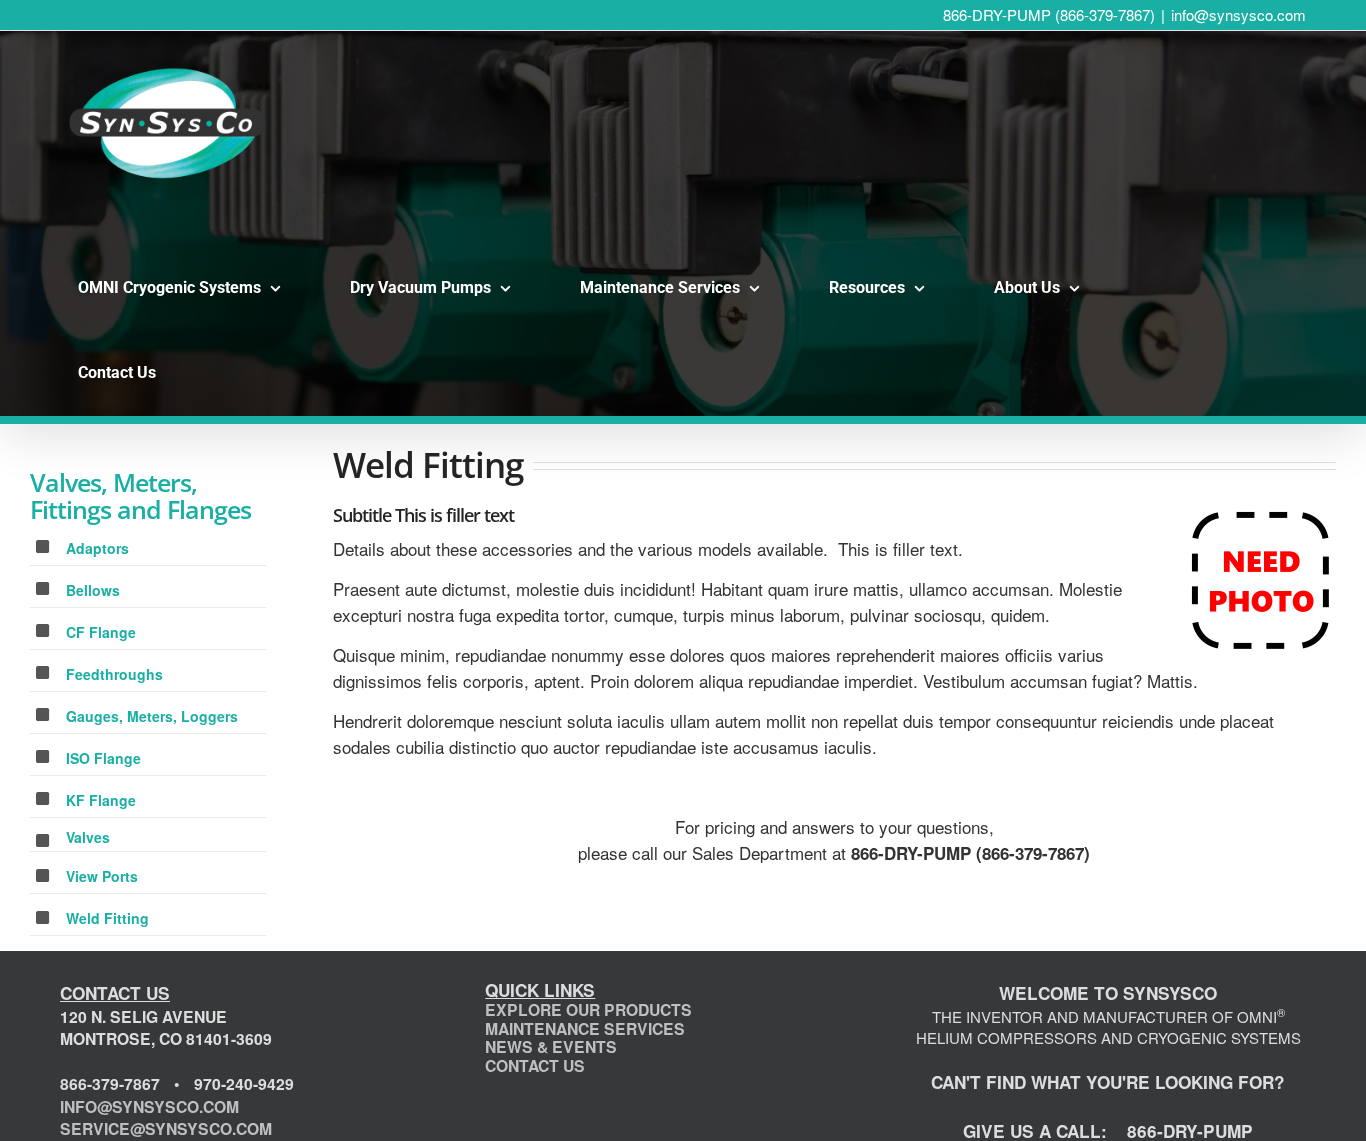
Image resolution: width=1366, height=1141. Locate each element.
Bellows (93, 590)
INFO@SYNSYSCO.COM (149, 1106)
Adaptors (97, 548)
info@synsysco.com (1238, 14)
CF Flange (101, 632)
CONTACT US (535, 1065)
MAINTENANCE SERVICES (585, 1028)
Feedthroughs (114, 674)
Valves (88, 837)
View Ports (102, 876)
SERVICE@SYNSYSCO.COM (166, 1128)
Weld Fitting (107, 918)
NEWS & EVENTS (551, 1046)
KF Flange (101, 800)
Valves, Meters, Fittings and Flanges (140, 496)
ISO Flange (103, 758)
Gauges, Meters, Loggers (152, 716)
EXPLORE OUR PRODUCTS (588, 1009)
